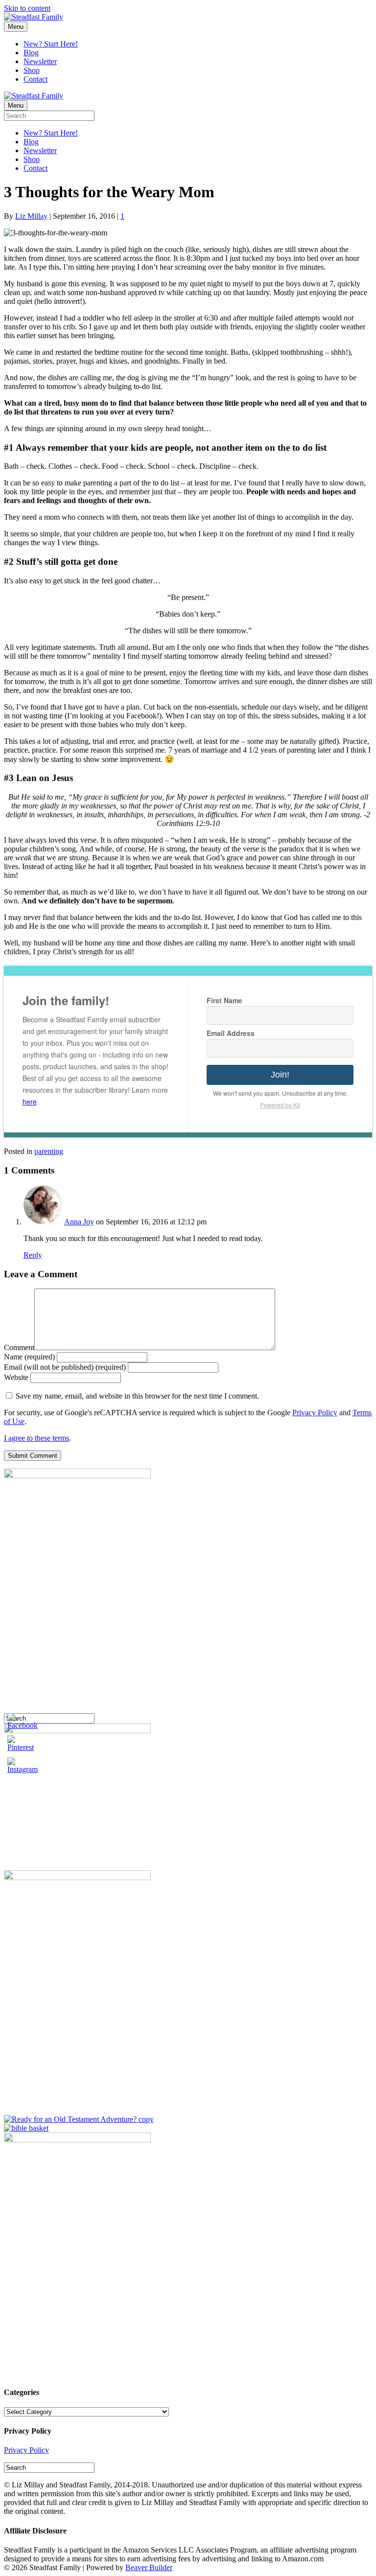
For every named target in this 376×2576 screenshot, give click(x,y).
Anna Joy (79, 1222)
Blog (31, 53)
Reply (33, 1255)
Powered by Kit (280, 1105)
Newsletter (40, 61)
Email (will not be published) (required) (65, 1367)
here (30, 1102)
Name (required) (29, 1357)
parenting (49, 1151)
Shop (32, 70)
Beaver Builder (149, 2567)
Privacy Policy (315, 1413)
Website (16, 1377)
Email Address (231, 1033)
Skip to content (27, 8)
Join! (280, 1075)
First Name (224, 1000)
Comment (19, 1347)
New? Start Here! (51, 44)
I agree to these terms (36, 1438)
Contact (35, 79)
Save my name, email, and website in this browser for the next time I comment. (137, 1396)
